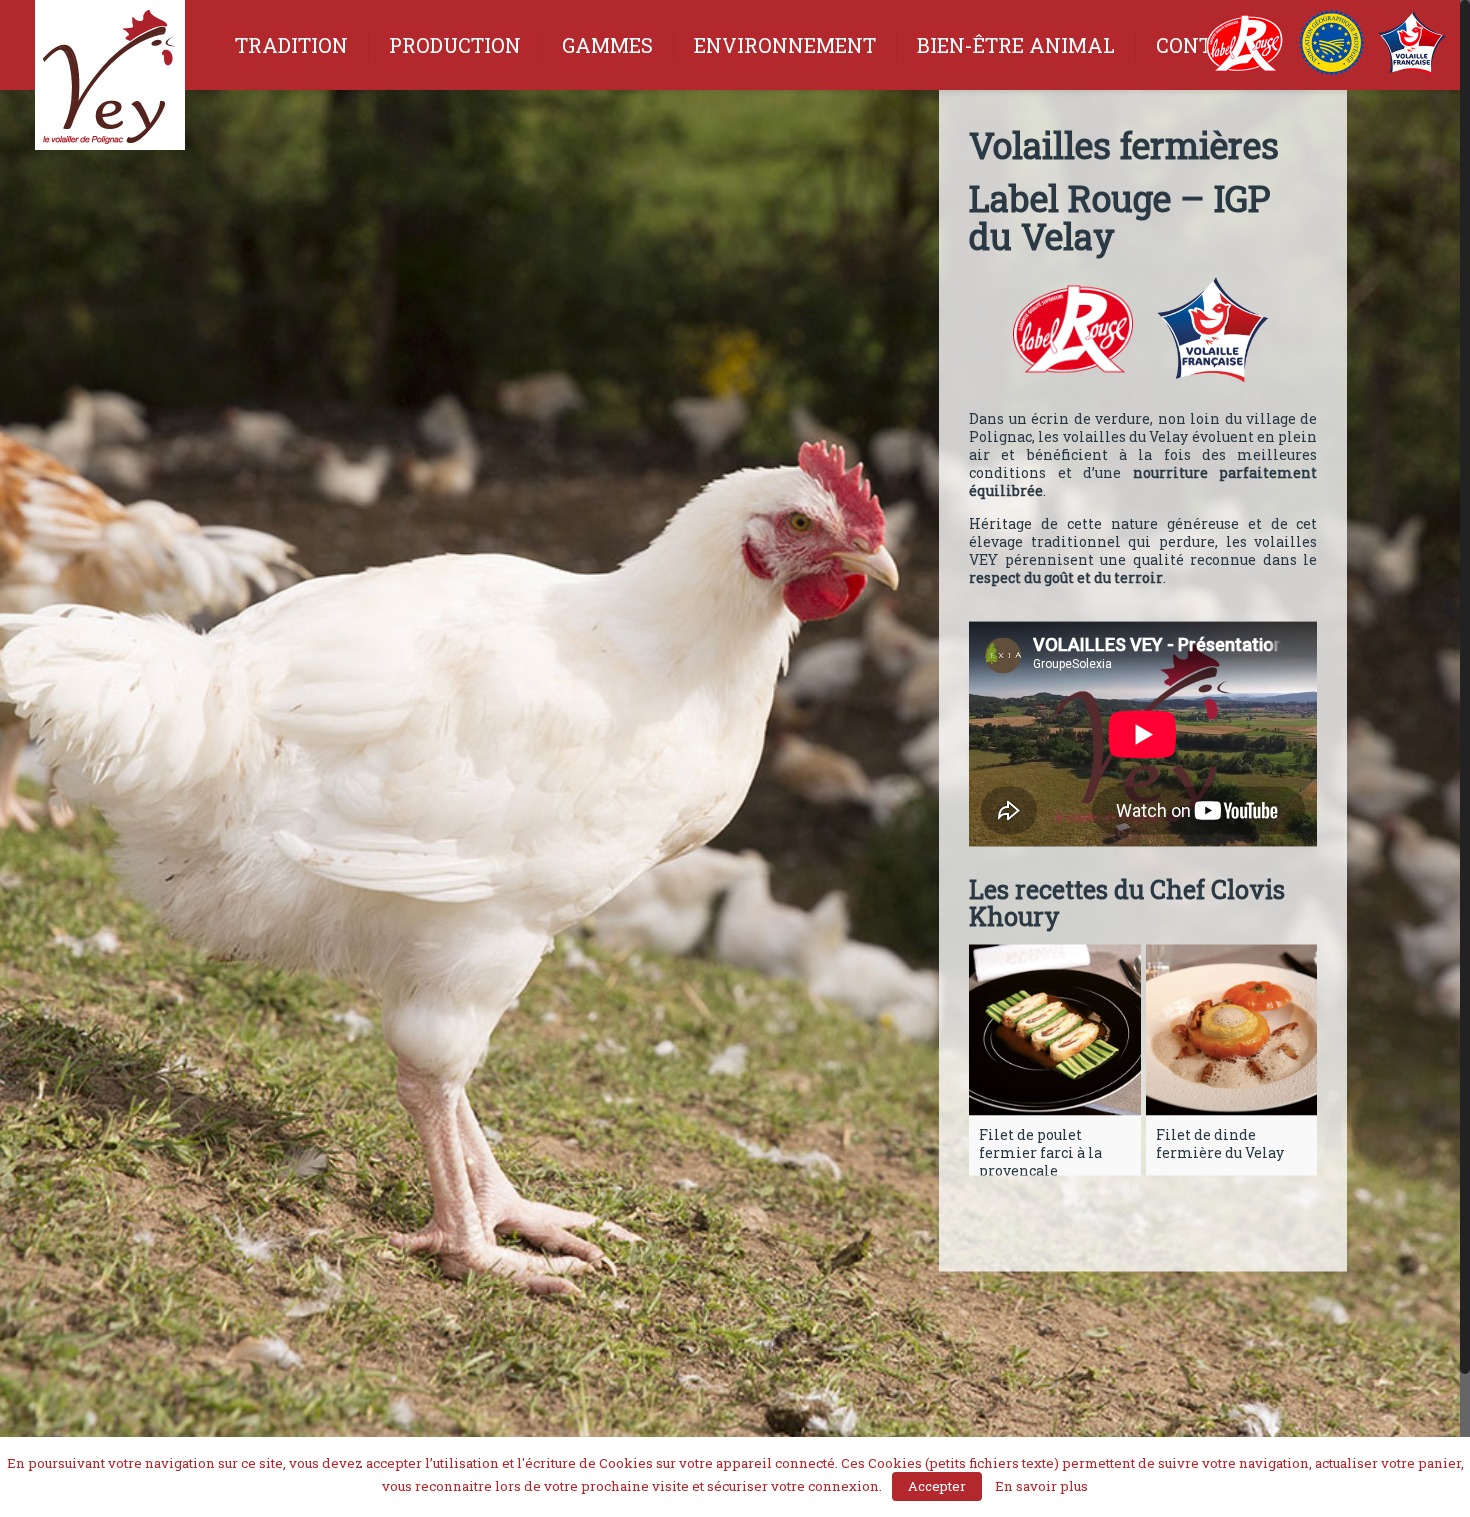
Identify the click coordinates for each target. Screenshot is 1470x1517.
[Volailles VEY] (110, 82)
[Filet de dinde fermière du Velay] (1232, 1030)
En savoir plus (1041, 1486)
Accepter (937, 1486)
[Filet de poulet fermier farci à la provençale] (1055, 1030)
